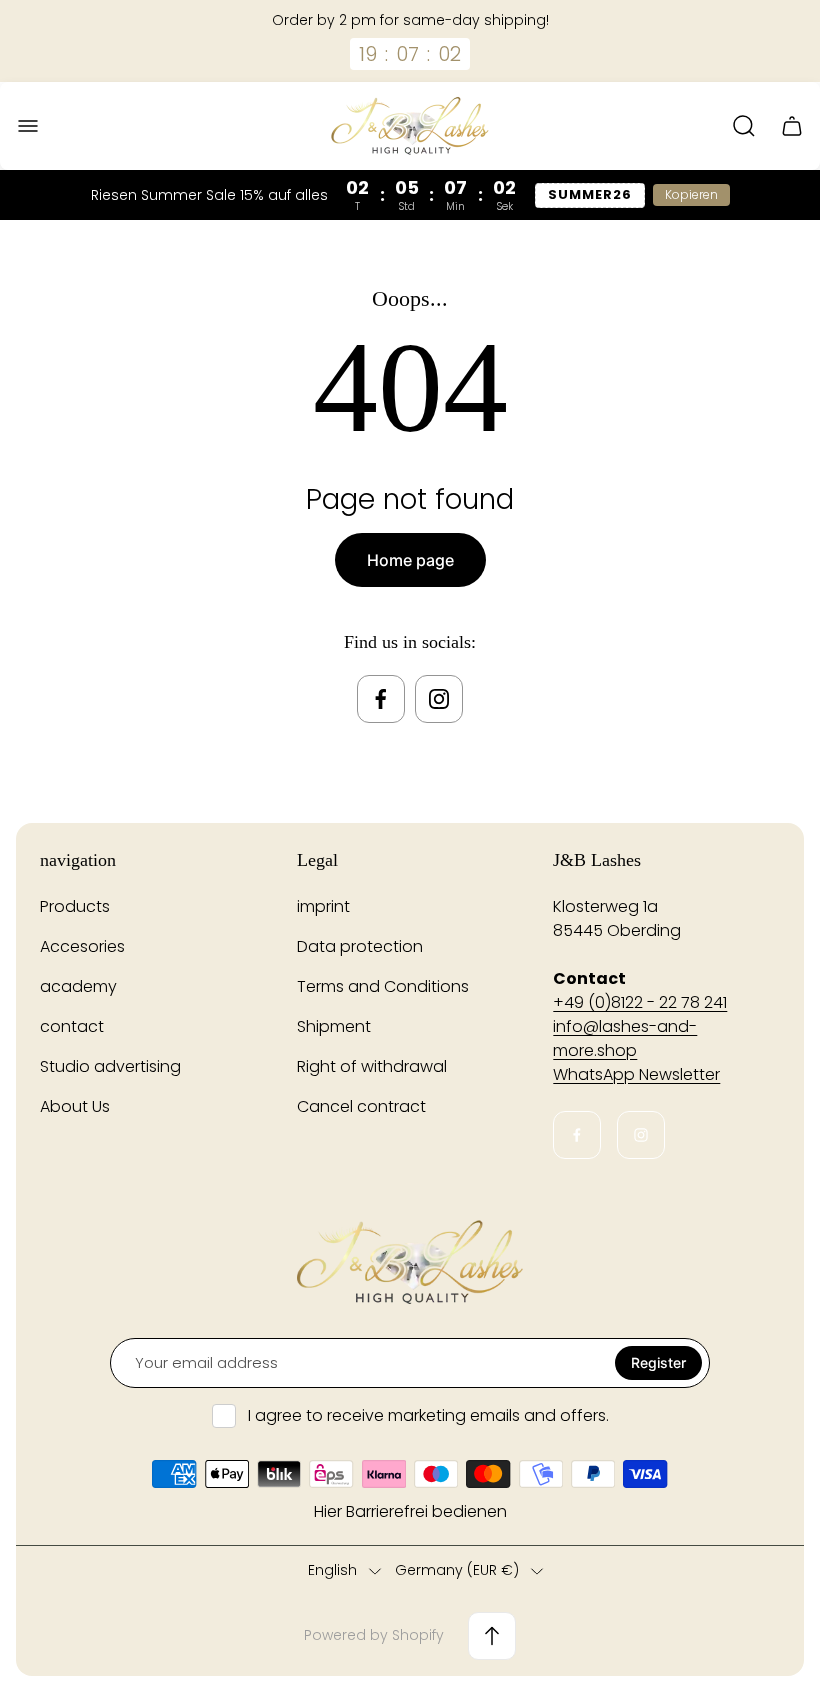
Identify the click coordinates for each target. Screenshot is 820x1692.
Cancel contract (361, 1106)
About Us (75, 1106)
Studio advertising (110, 1066)
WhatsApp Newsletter (636, 1074)
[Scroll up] (492, 1636)
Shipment (334, 1026)
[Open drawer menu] (28, 126)
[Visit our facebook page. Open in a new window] (381, 699)
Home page (410, 560)
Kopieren (691, 194)
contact (72, 1026)
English (332, 1571)
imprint (323, 906)
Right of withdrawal (372, 1066)
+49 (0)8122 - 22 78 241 (640, 1002)
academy (78, 986)
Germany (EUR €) (457, 1571)
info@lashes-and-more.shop (625, 1038)
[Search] (744, 126)
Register (658, 1362)
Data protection (360, 946)
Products (75, 906)
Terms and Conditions (383, 986)
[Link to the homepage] (410, 1262)
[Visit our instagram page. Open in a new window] (439, 699)
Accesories (82, 946)
